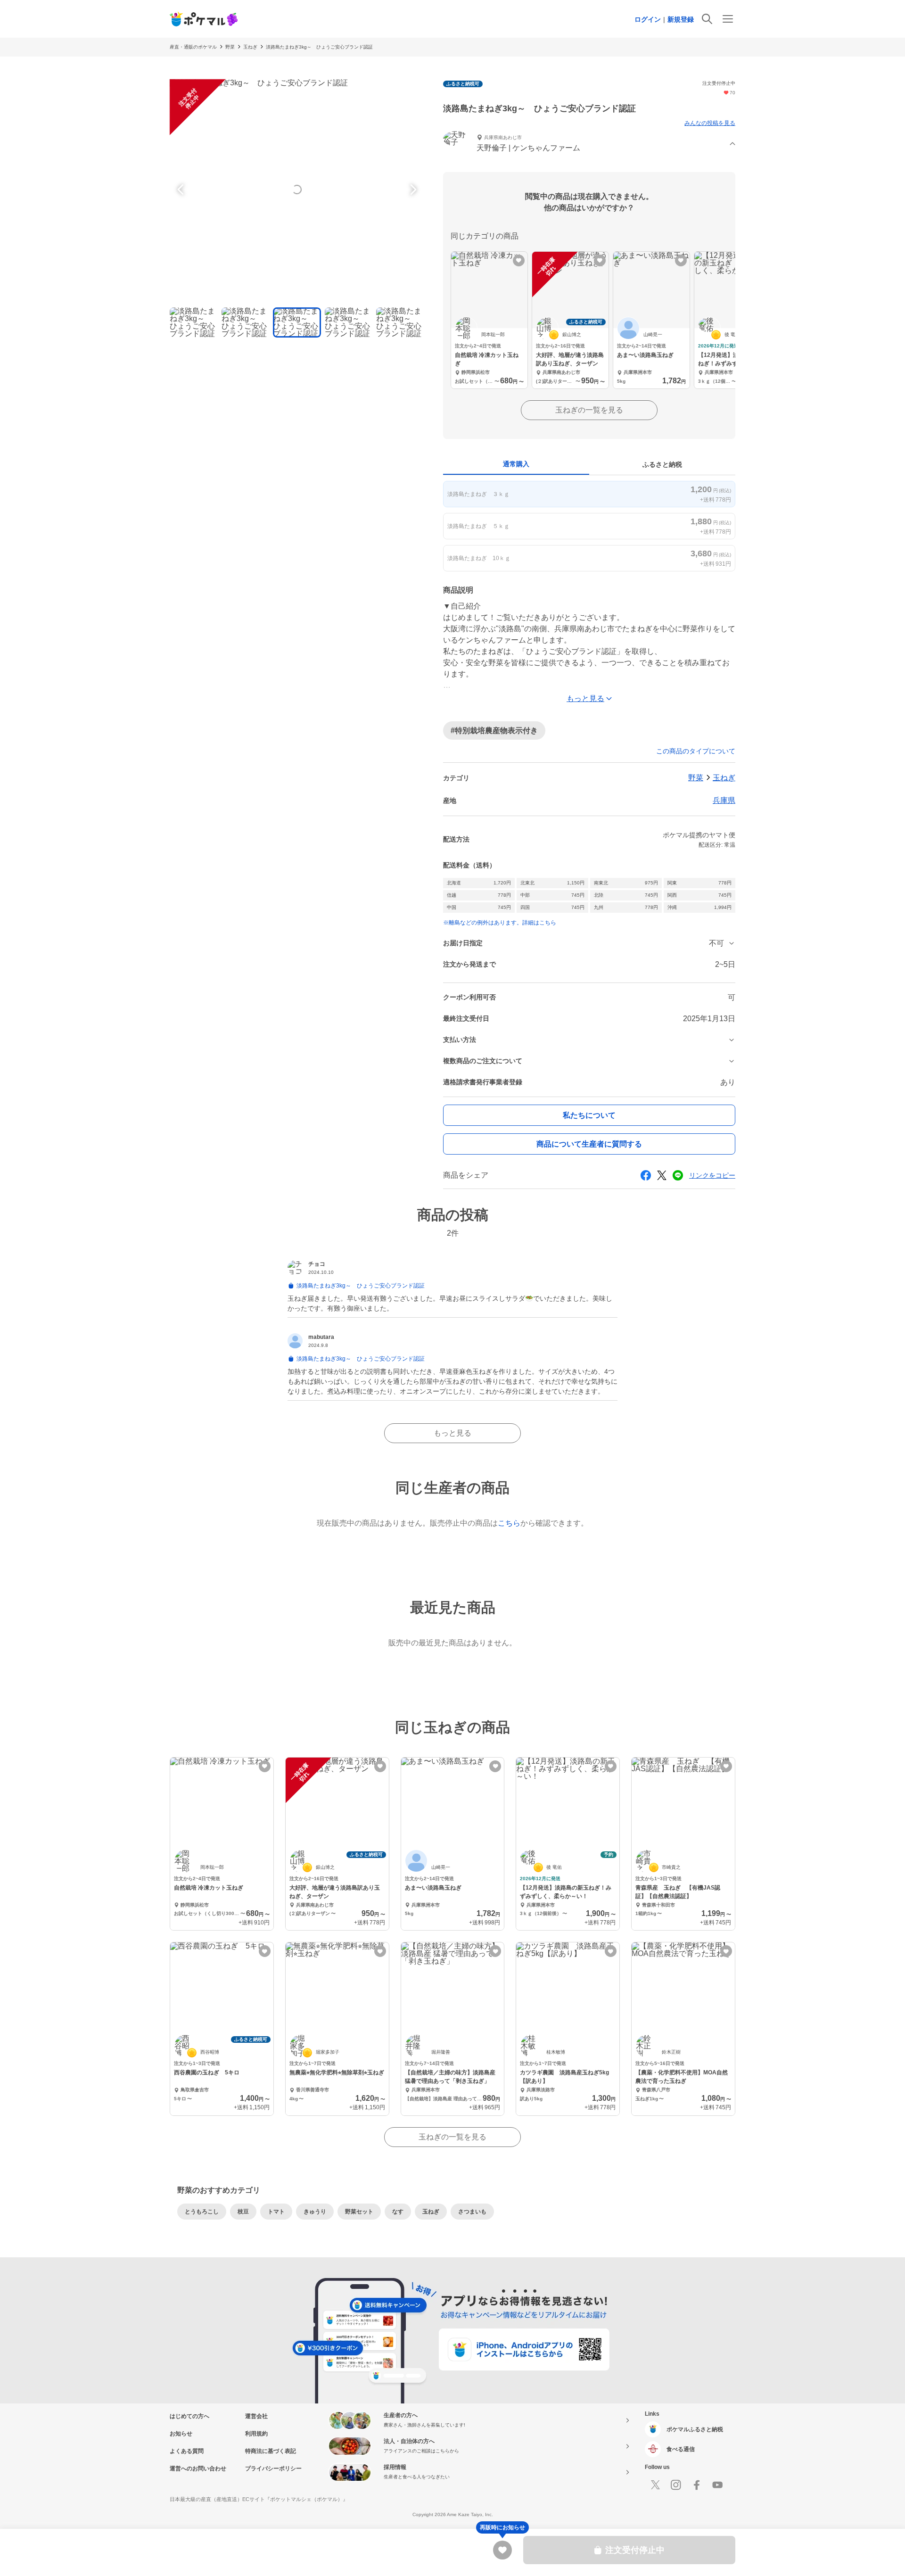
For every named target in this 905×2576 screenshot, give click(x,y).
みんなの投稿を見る (710, 123)
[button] (589, 144)
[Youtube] (717, 2485)
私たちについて (589, 1115)
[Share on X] (662, 1175)
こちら (509, 1523)
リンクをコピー (712, 1175)
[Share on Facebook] (646, 1175)
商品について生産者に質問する (589, 1144)
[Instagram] (676, 2485)
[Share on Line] (678, 1175)
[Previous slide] (182, 190)
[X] (655, 2485)
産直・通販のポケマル (193, 47)
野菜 (230, 47)
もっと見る (452, 1433)
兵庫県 (724, 800)
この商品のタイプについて (696, 751)
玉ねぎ (250, 47)
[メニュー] (728, 19)
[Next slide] (412, 190)
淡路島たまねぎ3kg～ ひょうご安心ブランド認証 (319, 47)
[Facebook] (697, 2485)
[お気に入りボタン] (519, 260)
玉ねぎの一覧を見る (589, 410)
